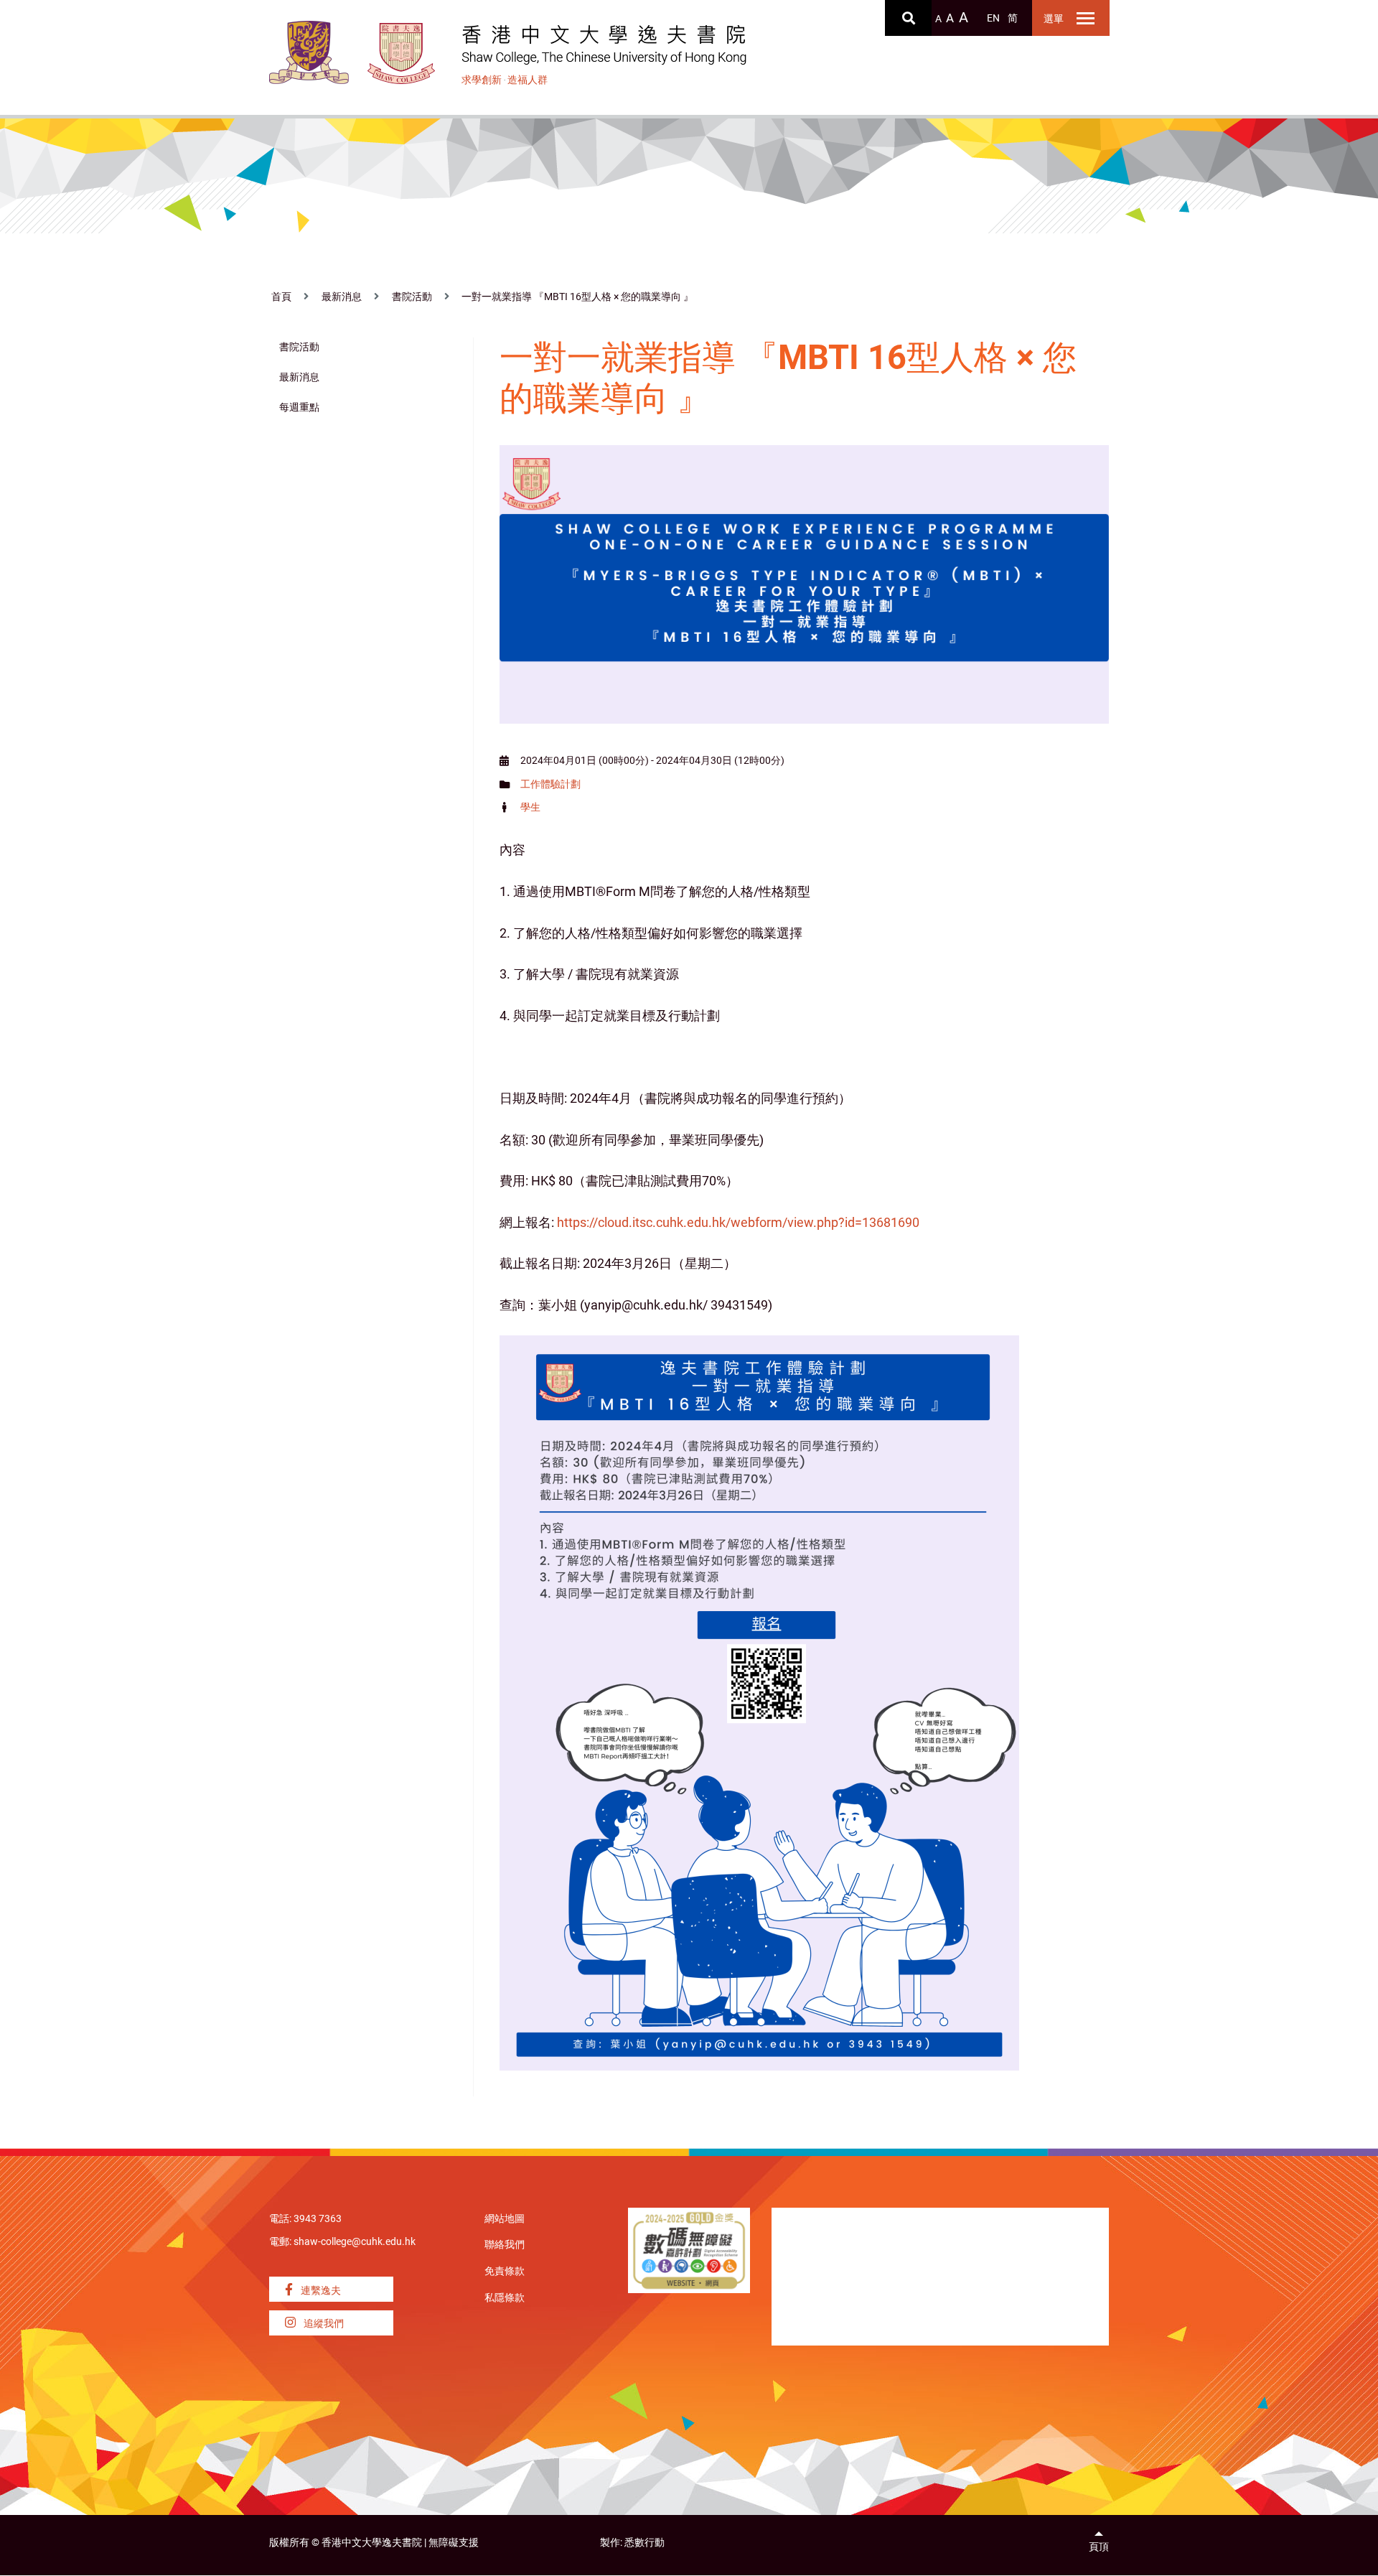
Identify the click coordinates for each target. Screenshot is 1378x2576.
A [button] (938, 19)
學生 (530, 807)
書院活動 (412, 297)
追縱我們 (323, 2324)
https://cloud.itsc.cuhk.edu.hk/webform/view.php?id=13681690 (738, 1222)
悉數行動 (645, 2543)
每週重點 (299, 407)
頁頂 (1099, 2547)
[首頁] (402, 53)
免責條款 (505, 2271)
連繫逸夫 (320, 2291)
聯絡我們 (505, 2245)
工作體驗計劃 (550, 784)
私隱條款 (505, 2298)
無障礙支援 (454, 2543)
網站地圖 (505, 2219)
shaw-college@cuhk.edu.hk (355, 2242)
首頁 (281, 297)
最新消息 (342, 297)
